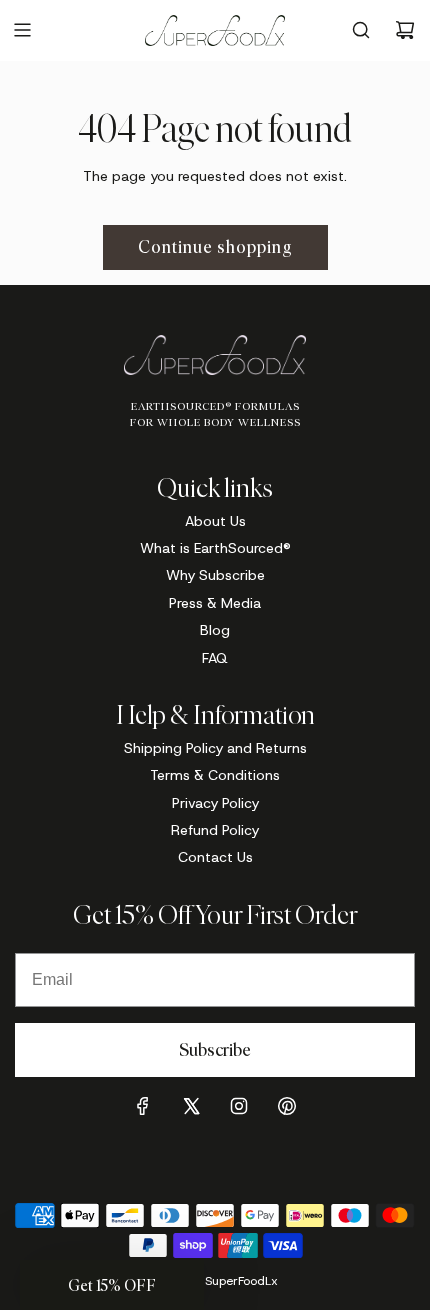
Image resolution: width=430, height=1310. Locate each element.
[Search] (361, 30)
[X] (191, 1106)
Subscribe (215, 1050)
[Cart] (405, 30)
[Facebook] (143, 1106)
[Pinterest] (287, 1106)
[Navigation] (22, 30)
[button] (112, 1285)
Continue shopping (215, 247)
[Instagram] (239, 1106)
